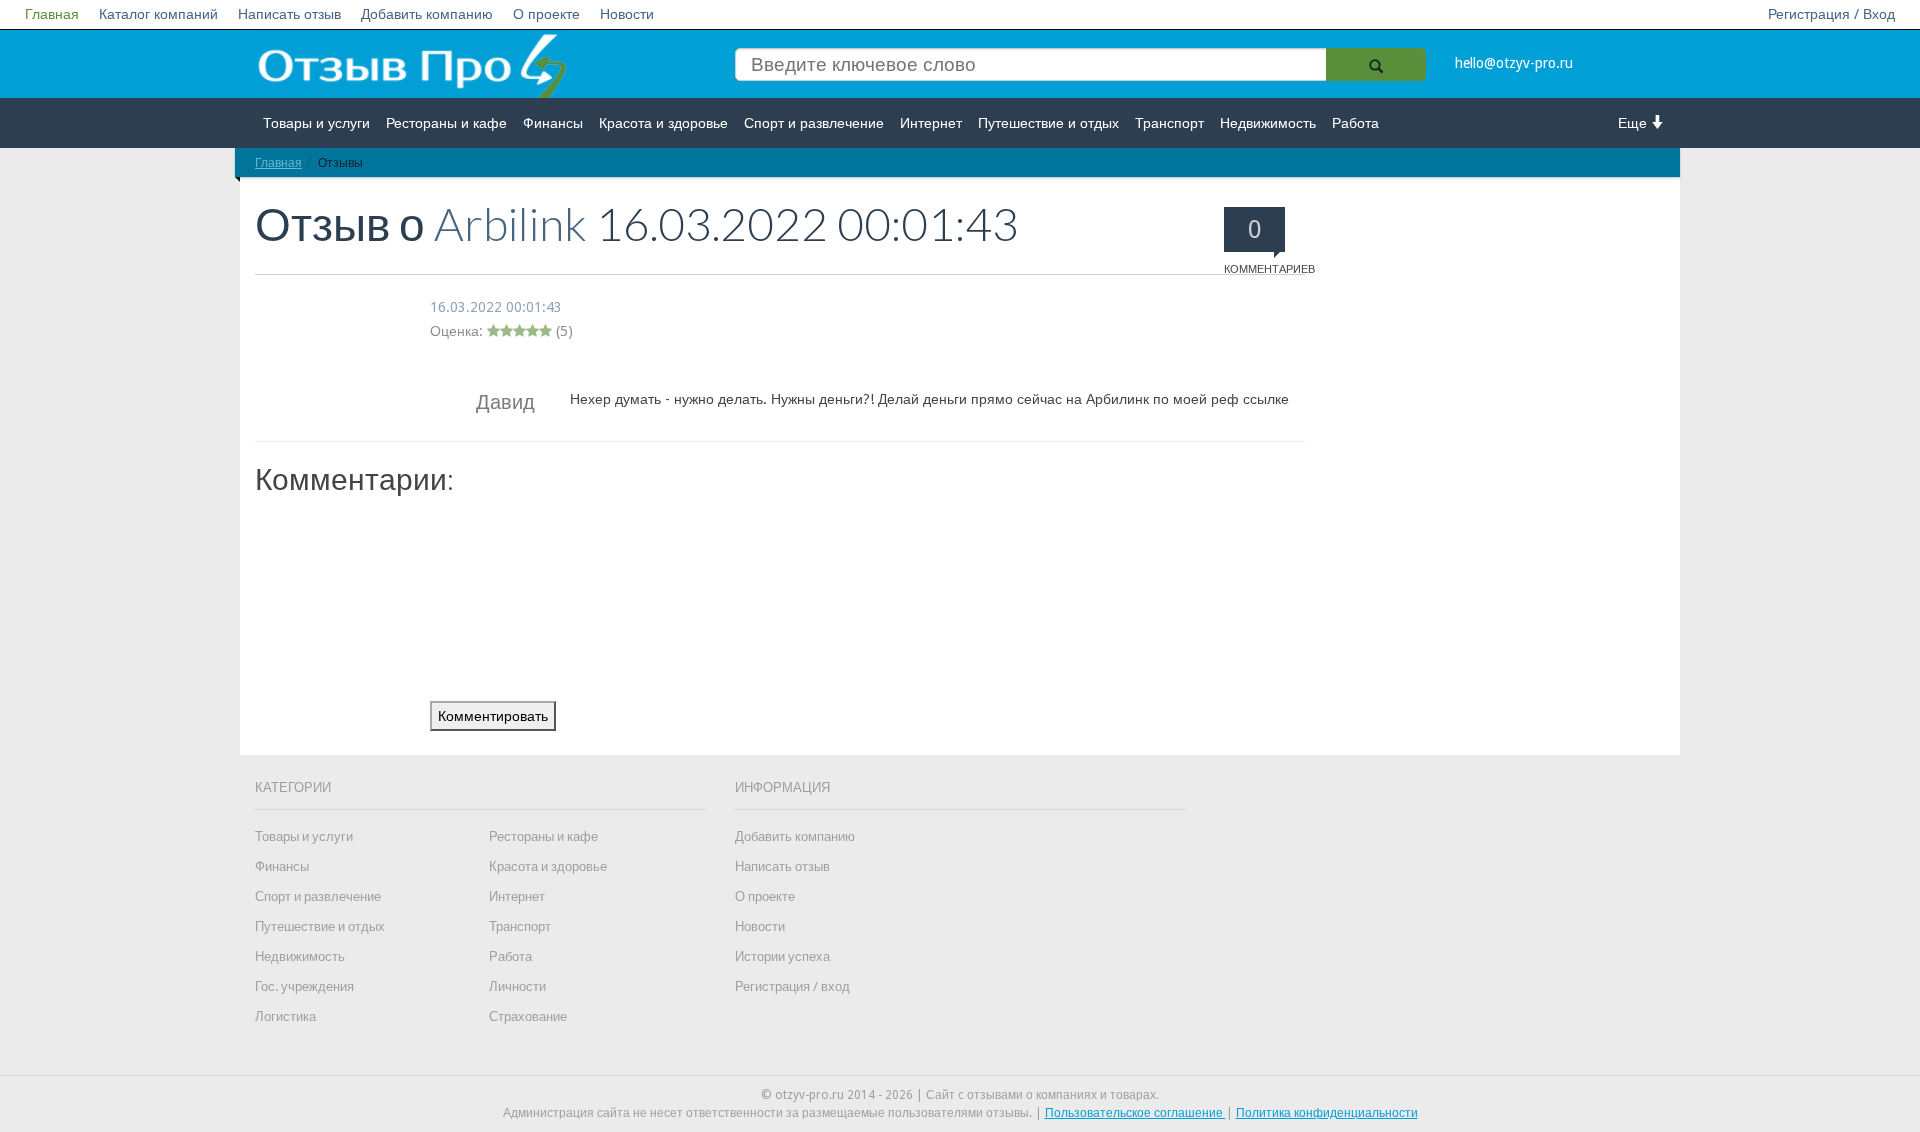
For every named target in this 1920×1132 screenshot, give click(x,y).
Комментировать (493, 716)
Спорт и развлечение (814, 123)
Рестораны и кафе (446, 123)
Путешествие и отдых (1048, 123)
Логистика (285, 1016)
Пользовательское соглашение (1135, 1113)
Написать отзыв (289, 14)
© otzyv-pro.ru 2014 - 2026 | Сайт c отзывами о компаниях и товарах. (960, 1095)
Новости (627, 14)
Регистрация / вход (792, 986)
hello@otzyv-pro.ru (1514, 63)
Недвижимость (1268, 123)
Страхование (528, 1016)
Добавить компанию (427, 14)
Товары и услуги (316, 123)
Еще (1634, 123)
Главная (52, 14)
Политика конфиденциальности (1327, 1113)
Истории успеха (782, 956)
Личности (517, 986)
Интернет (931, 123)
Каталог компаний (158, 14)
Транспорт (1169, 123)
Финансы (553, 123)
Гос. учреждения (304, 986)
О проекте (546, 14)
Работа (1355, 123)
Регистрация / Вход (1831, 14)
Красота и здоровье (663, 123)
